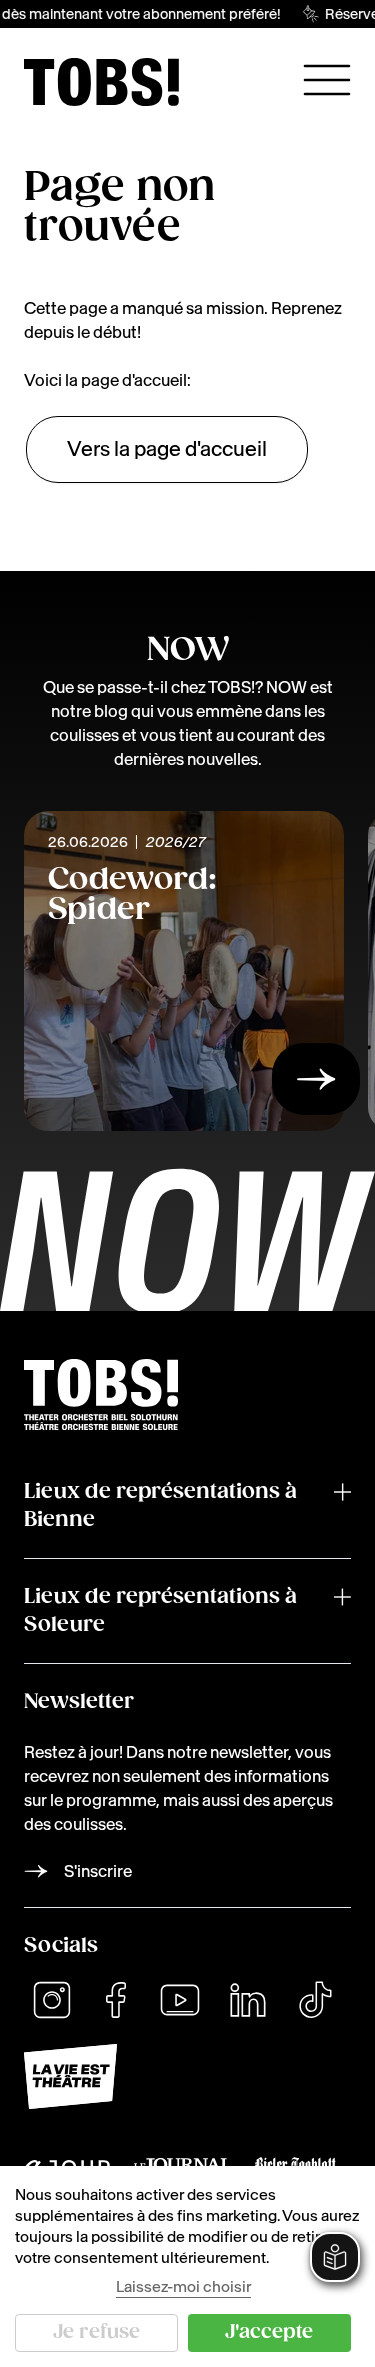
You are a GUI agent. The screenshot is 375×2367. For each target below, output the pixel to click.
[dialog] (187, 2266)
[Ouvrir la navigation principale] (327, 80)
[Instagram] (52, 2000)
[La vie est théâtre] (187, 2076)
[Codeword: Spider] (316, 1085)
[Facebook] (116, 2000)
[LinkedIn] (248, 2000)
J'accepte (269, 2332)
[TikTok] (315, 2000)
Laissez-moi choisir (183, 2286)
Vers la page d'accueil (167, 449)
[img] (101, 82)
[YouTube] (180, 2000)
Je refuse (96, 2332)
